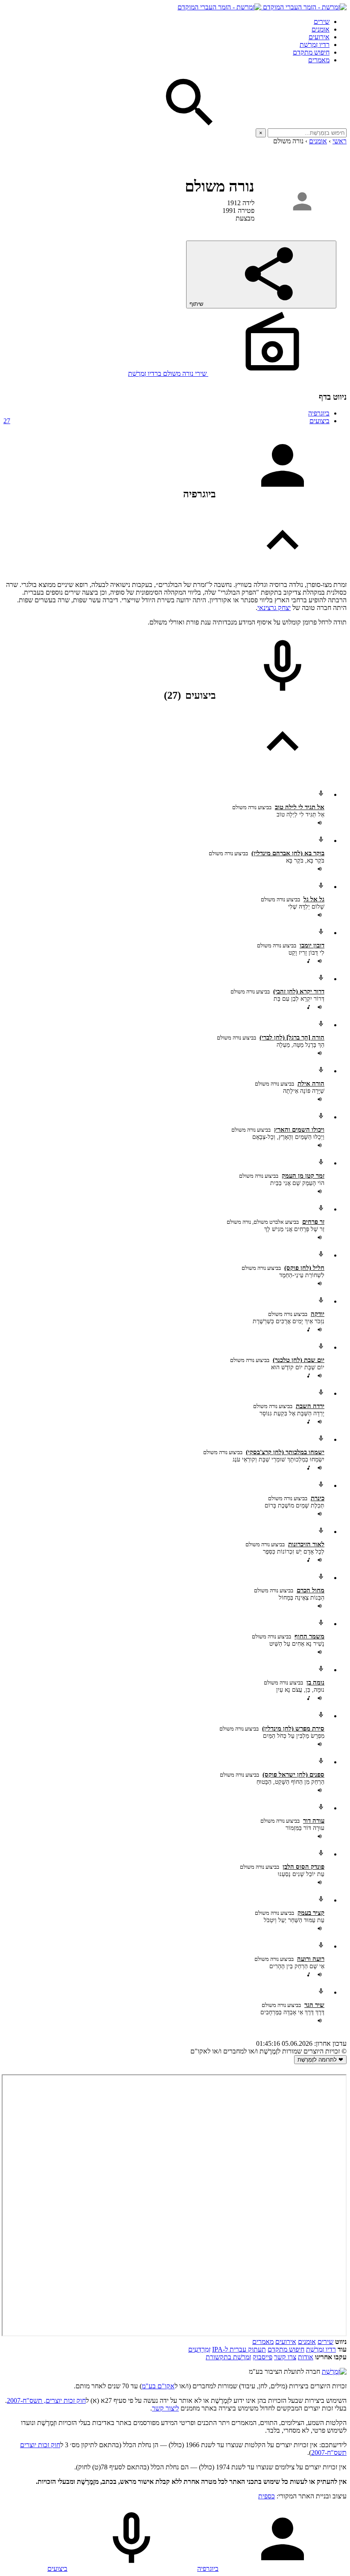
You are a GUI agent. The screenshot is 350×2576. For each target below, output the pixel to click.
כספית (267, 2496)
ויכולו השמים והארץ (299, 1130)
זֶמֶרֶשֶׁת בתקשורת (228, 2357)
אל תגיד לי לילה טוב (300, 807)
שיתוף (197, 304)
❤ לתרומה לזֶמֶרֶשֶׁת (320, 2060)
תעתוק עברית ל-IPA (239, 2349)
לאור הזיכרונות (306, 1544)
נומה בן (315, 1682)
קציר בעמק (311, 1913)
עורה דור (314, 1821)
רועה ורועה (311, 1959)
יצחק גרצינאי (274, 608)
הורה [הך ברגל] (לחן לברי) (292, 1037)
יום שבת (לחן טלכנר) (299, 1360)
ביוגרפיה (319, 413)
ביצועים (166, 421)
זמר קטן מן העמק (303, 1176)
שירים (322, 22)
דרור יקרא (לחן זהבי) (299, 991)
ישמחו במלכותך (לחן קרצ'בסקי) (285, 1452)
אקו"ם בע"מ (158, 2386)
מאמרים (319, 60)
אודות (306, 2357)
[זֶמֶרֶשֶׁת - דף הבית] (334, 2371)
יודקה (318, 1314)
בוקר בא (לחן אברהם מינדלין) (288, 853)
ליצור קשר (165, 2408)
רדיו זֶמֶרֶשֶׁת (321, 2349)
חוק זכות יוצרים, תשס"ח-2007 (46, 2400)
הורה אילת (311, 1083)
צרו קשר (285, 2357)
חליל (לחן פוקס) (304, 1268)
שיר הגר (314, 2005)
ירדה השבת (310, 1406)
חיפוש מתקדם (311, 52)
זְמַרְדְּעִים (199, 2349)
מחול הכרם (311, 1590)
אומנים (321, 29)
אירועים (319, 37)
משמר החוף (309, 1636)
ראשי (340, 141)
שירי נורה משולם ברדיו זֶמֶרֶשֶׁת (168, 373)
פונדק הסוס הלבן (303, 1867)
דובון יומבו (312, 945)
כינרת (318, 1498)
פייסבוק (262, 2357)
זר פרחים (313, 1222)
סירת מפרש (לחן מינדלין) (293, 1728)
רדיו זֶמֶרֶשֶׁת (315, 45)
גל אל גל (314, 899)
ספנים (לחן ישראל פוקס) (293, 1774)
